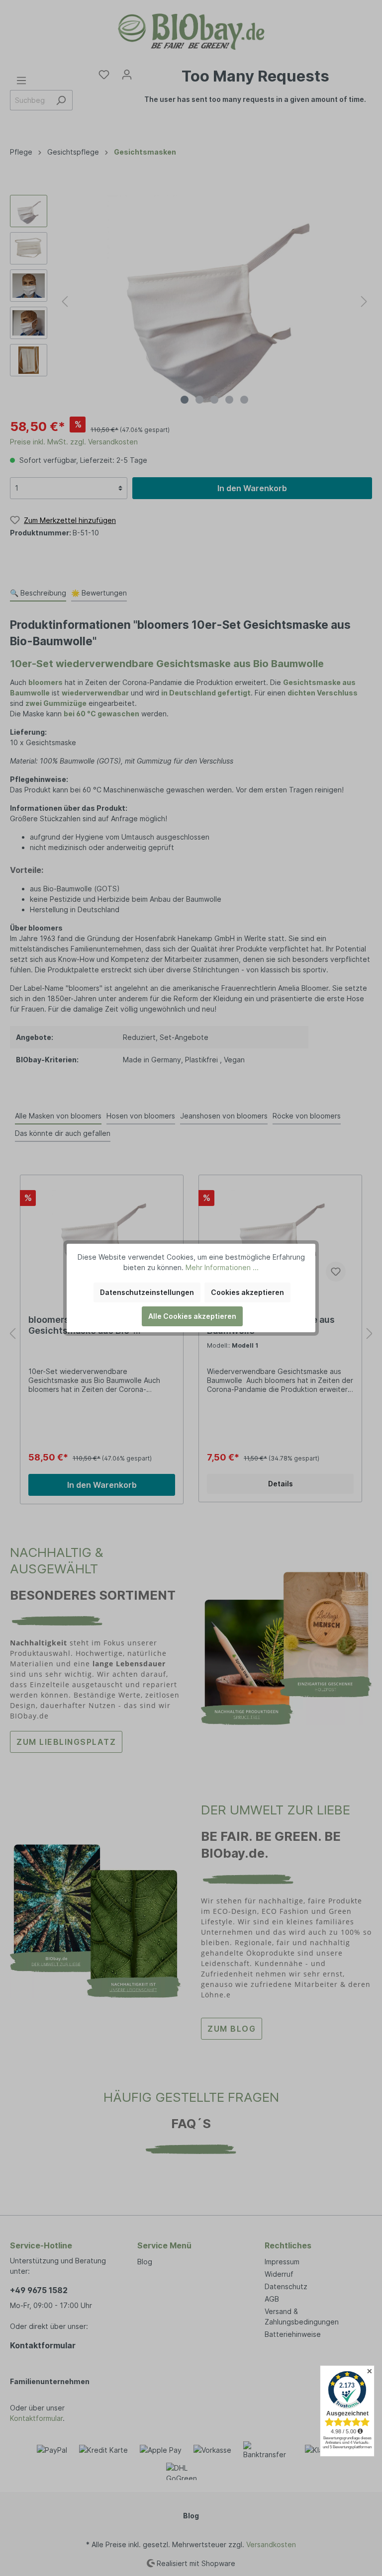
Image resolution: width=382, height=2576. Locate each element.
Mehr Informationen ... (222, 1267)
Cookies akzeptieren (247, 1292)
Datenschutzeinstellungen (147, 1292)
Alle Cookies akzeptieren (192, 1316)
